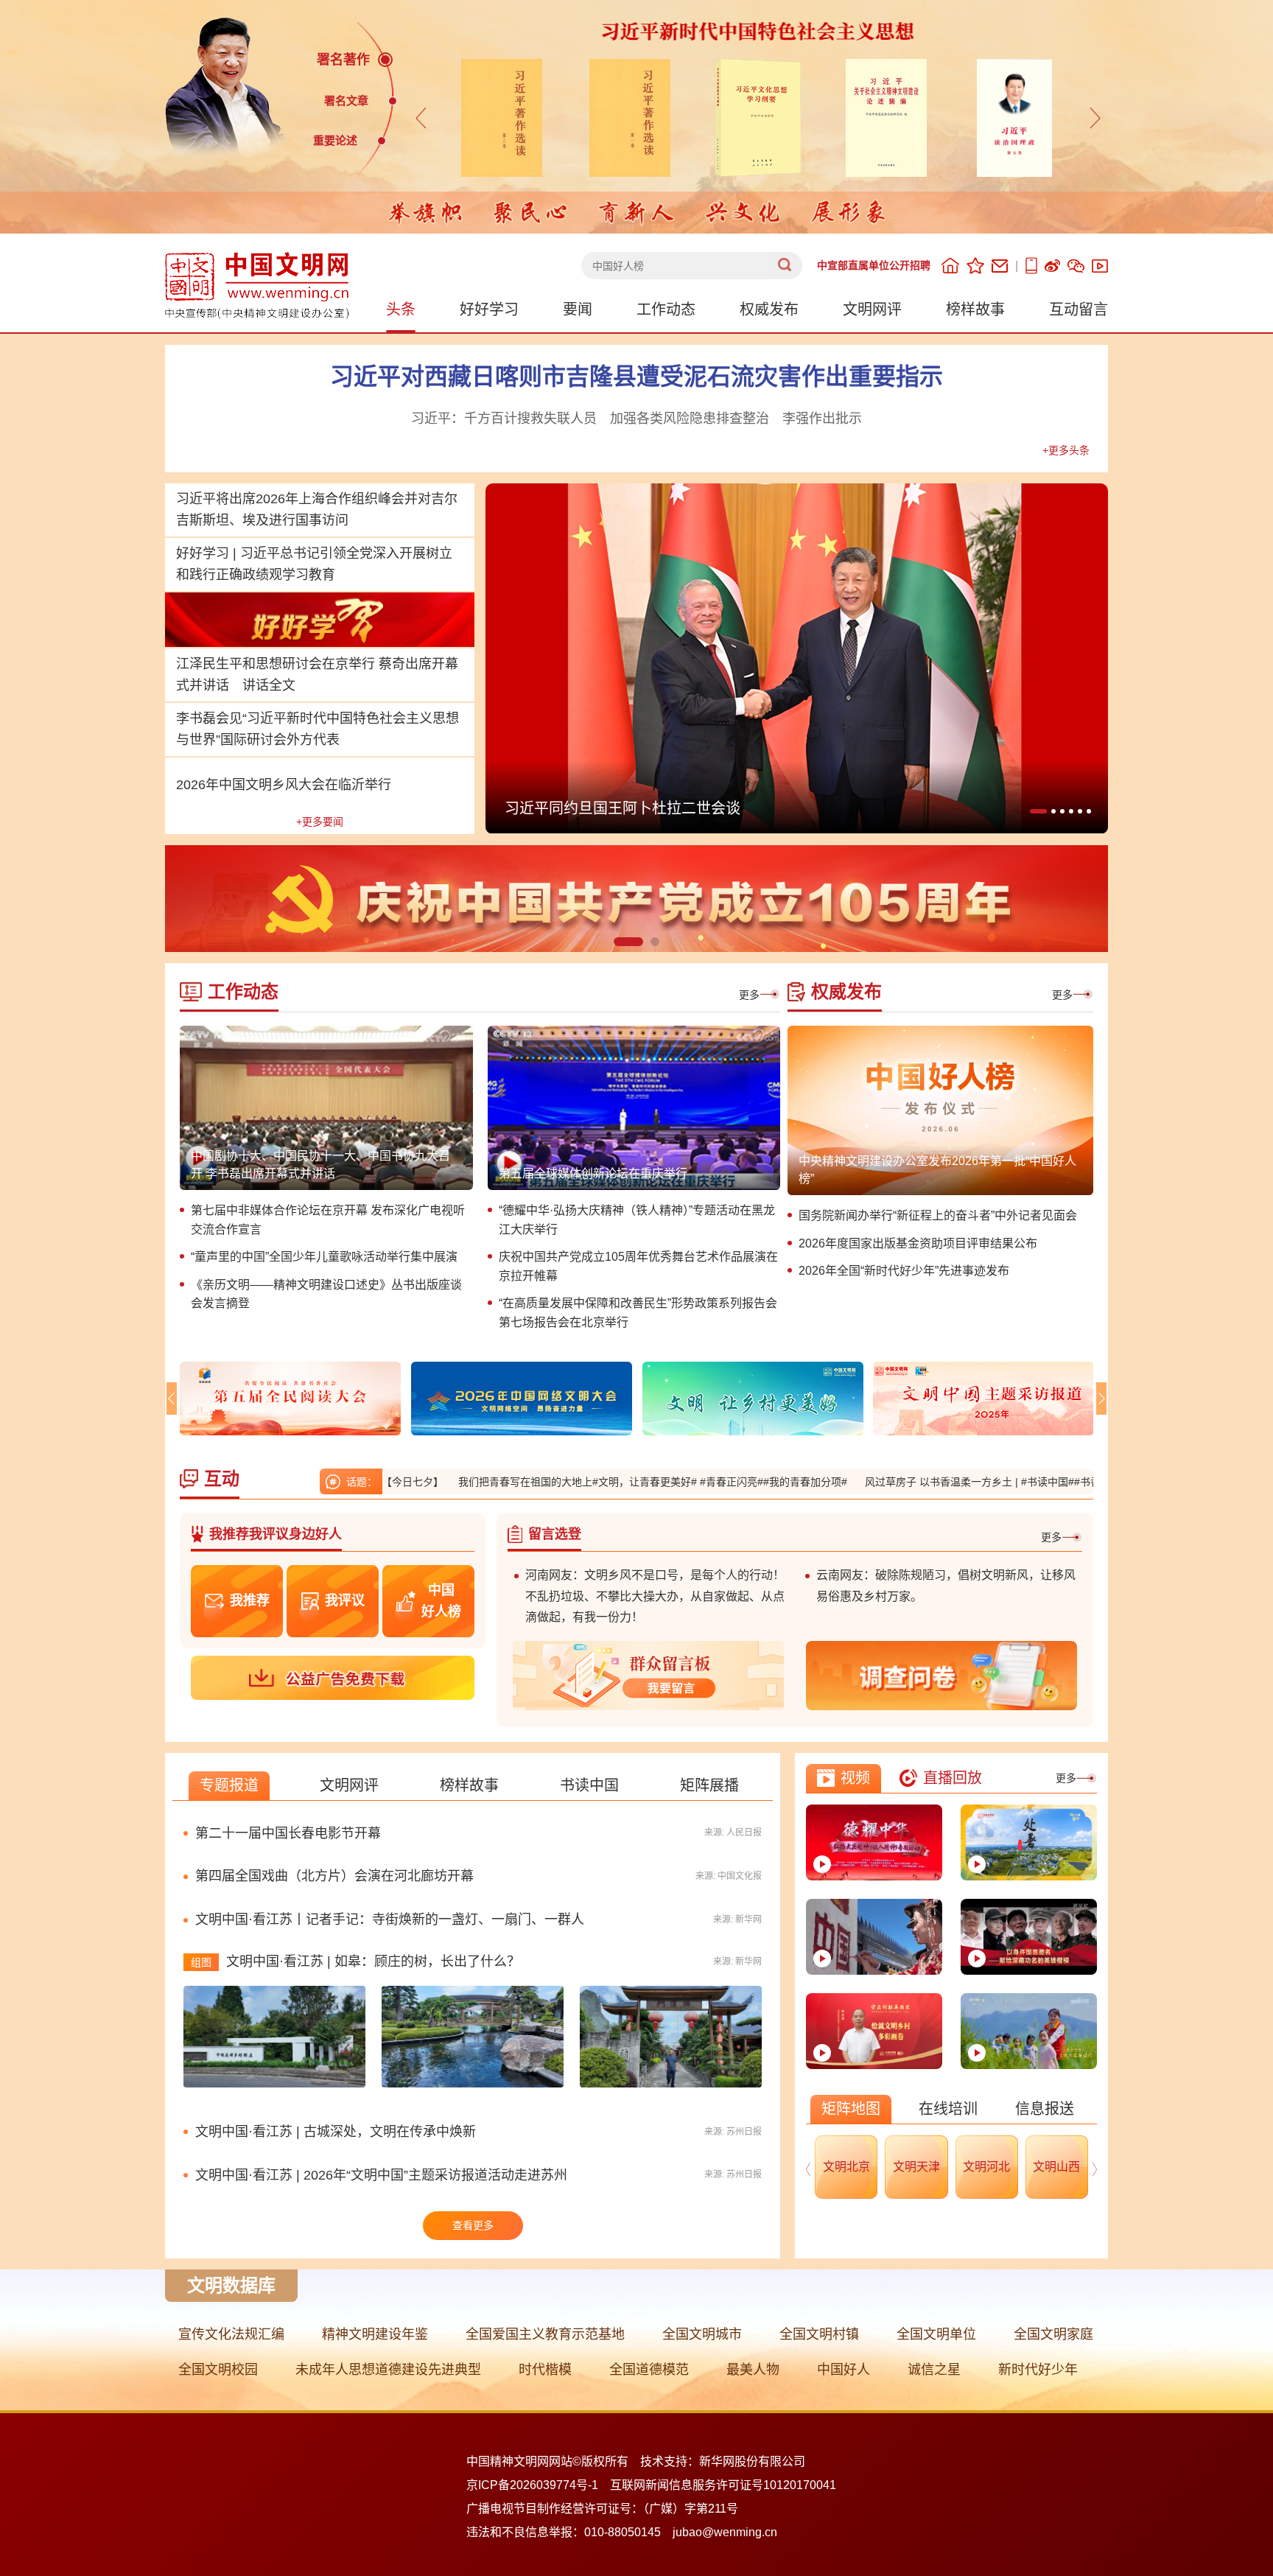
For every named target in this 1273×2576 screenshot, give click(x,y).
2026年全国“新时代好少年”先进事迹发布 (904, 1271)
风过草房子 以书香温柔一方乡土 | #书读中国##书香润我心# (895, 1482)
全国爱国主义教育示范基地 (545, 2334)
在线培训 (948, 2109)
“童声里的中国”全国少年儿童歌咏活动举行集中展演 (324, 1257)
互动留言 (1079, 309)
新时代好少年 (1038, 2370)
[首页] (950, 266)
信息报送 (1045, 2109)
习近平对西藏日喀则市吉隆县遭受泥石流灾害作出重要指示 (636, 377)
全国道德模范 (649, 2370)
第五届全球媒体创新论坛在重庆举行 (593, 1173)
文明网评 (872, 309)
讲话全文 (269, 685)
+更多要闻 (320, 822)
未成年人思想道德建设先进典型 (388, 2370)
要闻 (578, 309)
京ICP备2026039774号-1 (532, 2485)
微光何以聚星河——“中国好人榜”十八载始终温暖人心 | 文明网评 (717, 808)
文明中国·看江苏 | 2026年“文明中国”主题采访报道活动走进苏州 (381, 2175)
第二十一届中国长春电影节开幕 (288, 1833)
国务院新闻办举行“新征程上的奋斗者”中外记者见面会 (938, 1215)
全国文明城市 (702, 2334)
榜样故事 (975, 309)
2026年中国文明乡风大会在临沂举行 (284, 785)
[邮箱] (1000, 266)
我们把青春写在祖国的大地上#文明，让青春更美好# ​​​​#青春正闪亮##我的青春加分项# (548, 1482)
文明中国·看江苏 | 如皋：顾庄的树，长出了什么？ (373, 1961)
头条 (401, 309)
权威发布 (769, 309)
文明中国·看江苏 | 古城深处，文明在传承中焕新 (336, 2132)
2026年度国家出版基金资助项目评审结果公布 (918, 1243)
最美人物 (753, 2370)
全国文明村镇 (819, 2334)
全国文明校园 (218, 2370)
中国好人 (844, 2370)
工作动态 (666, 309)
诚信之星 (934, 2370)
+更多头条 (1066, 450)
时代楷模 (545, 2370)
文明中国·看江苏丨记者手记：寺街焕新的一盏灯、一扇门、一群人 (390, 1919)
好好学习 (489, 309)
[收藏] (975, 266)
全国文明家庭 (1053, 2334)
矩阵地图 (851, 2109)
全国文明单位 (936, 2334)
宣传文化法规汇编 (231, 2334)
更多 (749, 995)
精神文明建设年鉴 (375, 2334)
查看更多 (473, 2225)
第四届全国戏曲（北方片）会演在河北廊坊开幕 (334, 1876)
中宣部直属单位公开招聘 (874, 265)
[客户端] (1031, 266)
